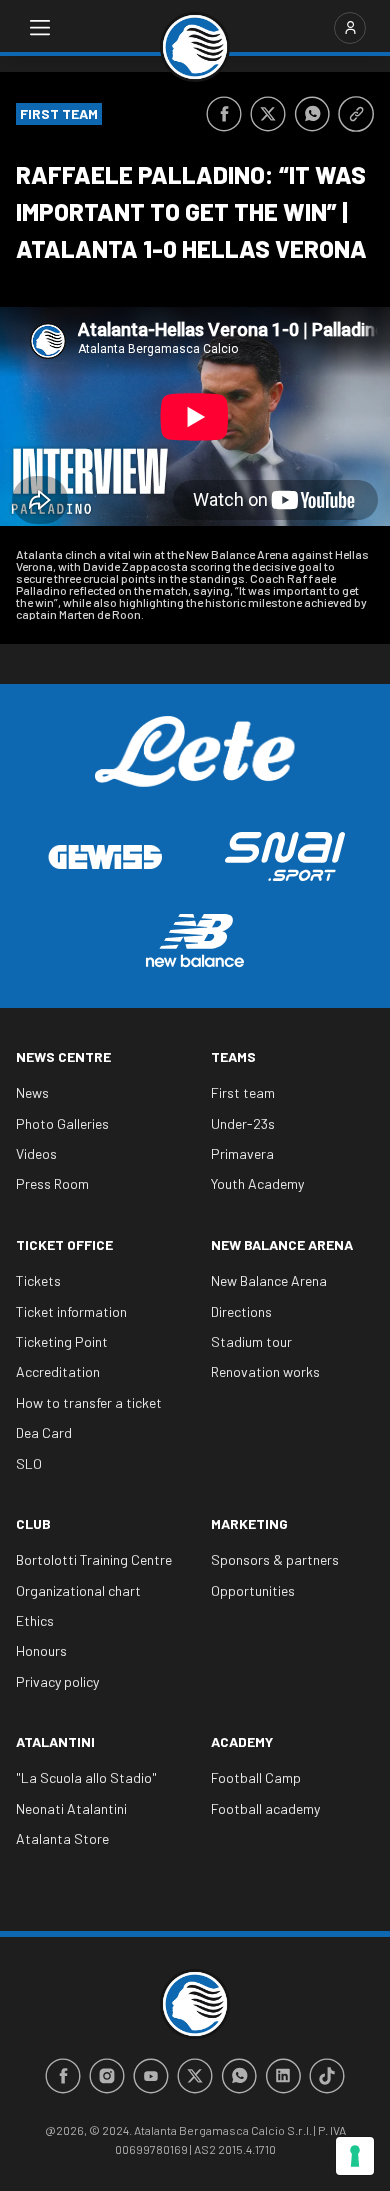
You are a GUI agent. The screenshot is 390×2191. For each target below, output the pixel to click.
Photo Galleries (62, 1123)
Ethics (35, 1620)
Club (33, 1523)
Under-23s (243, 1123)
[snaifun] (285, 856)
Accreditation (58, 1371)
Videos (36, 1153)
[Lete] (195, 766)
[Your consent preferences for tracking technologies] (355, 2156)
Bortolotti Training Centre (94, 1559)
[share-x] (268, 114)
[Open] (40, 28)
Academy (242, 1741)
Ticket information (71, 1311)
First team (243, 1092)
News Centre (63, 1056)
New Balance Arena (282, 1244)
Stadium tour (251, 1341)
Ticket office (64, 1244)
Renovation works (265, 1371)
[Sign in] (350, 28)
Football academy (265, 1808)
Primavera (242, 1153)
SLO (29, 1463)
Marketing (249, 1523)
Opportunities (253, 1590)
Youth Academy (257, 1183)
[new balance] (195, 940)
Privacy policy (57, 1681)
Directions (241, 1311)
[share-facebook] (224, 114)
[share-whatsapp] (312, 114)
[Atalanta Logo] (195, 47)
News (32, 1092)
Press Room (52, 1183)
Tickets (38, 1280)
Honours (41, 1650)
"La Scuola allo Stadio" (86, 1777)
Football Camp (256, 1777)
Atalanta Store (62, 1838)
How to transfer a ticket (89, 1402)
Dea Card (44, 1432)
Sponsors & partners (275, 1559)
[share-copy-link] (356, 114)
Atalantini (55, 1741)
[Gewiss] (105, 857)
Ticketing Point (62, 1341)
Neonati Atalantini (71, 1808)
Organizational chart (78, 1590)
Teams (233, 1056)
